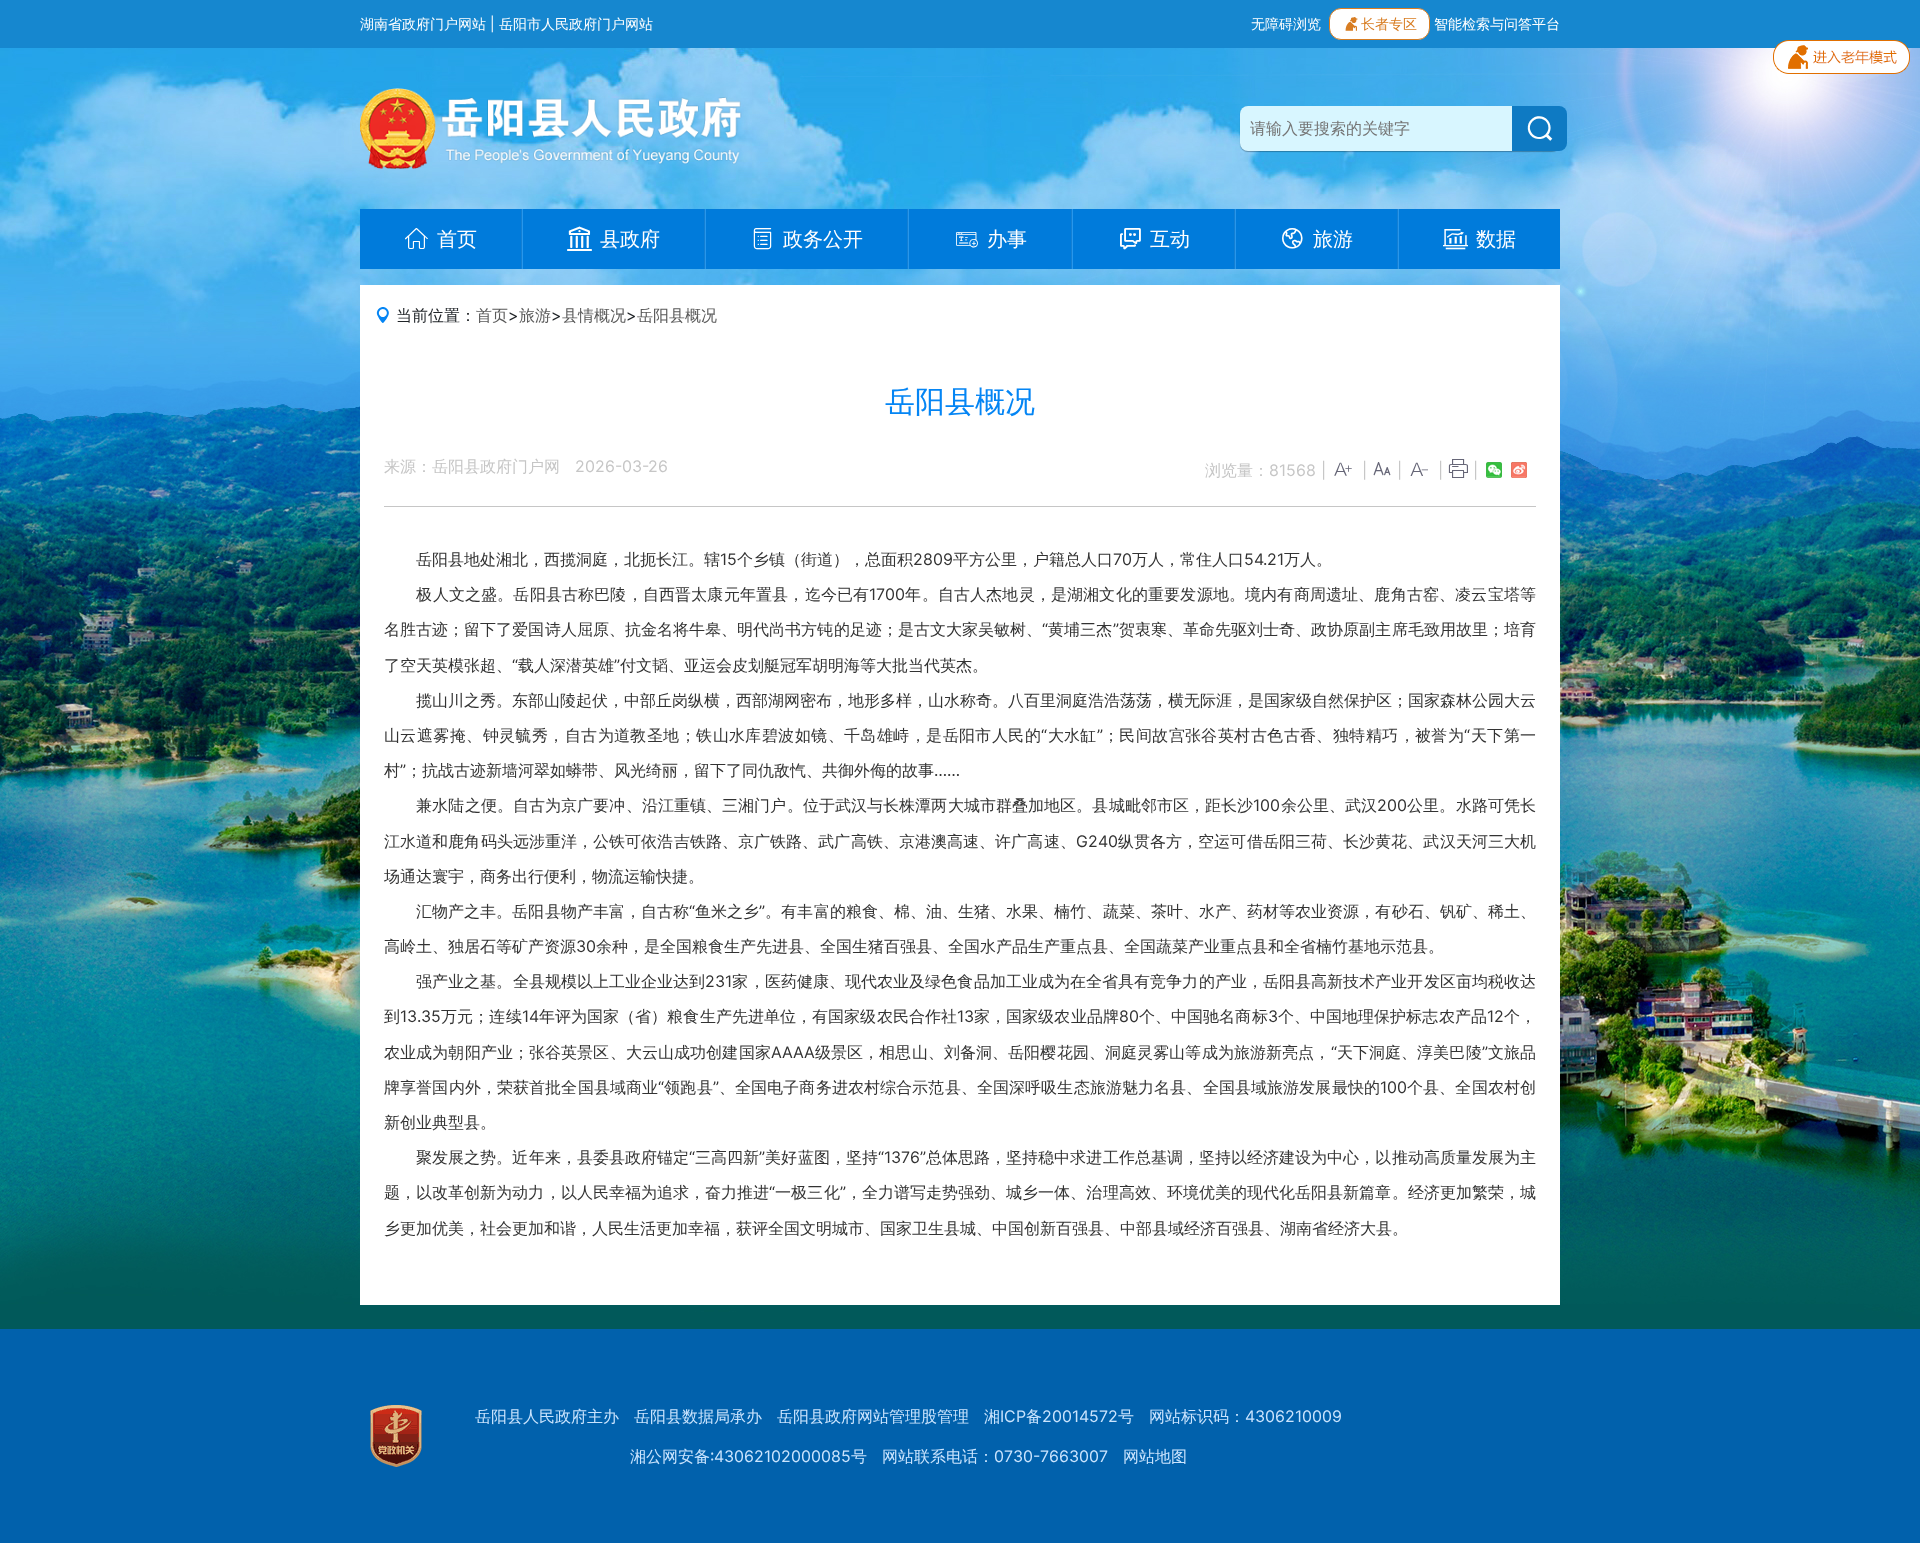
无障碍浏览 (1286, 23)
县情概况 (594, 315)
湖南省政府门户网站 (423, 23)
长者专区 (1389, 23)
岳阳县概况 (677, 315)
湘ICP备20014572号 (1059, 1416)
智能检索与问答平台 (1497, 23)
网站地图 (1155, 1456)
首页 (492, 315)
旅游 (535, 315)
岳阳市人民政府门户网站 (576, 23)
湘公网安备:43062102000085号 (748, 1456)
